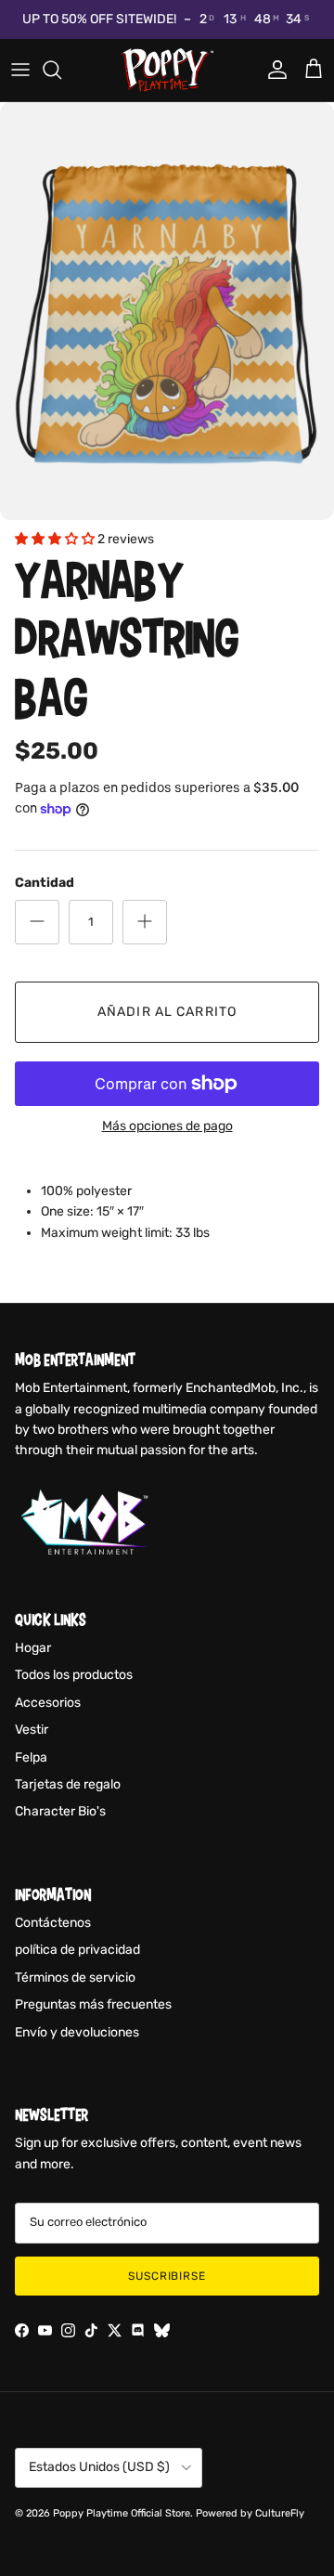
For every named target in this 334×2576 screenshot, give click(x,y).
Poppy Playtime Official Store (122, 2513)
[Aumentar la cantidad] (145, 922)
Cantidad (45, 883)
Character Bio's (60, 1811)
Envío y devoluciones (77, 2032)
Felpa (31, 1757)
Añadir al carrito (167, 1012)
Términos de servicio (75, 1978)
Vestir (32, 1730)
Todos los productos (74, 1675)
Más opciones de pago (167, 1126)
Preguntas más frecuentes (93, 2004)
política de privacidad (77, 1950)
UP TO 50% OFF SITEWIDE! (99, 19)
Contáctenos (53, 1923)
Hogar (33, 1648)
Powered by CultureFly (250, 2513)
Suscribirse (167, 2276)
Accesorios (48, 1703)
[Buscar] (61, 70)
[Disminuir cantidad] (37, 922)
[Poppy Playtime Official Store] (167, 70)
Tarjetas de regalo (68, 1784)
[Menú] (20, 70)
